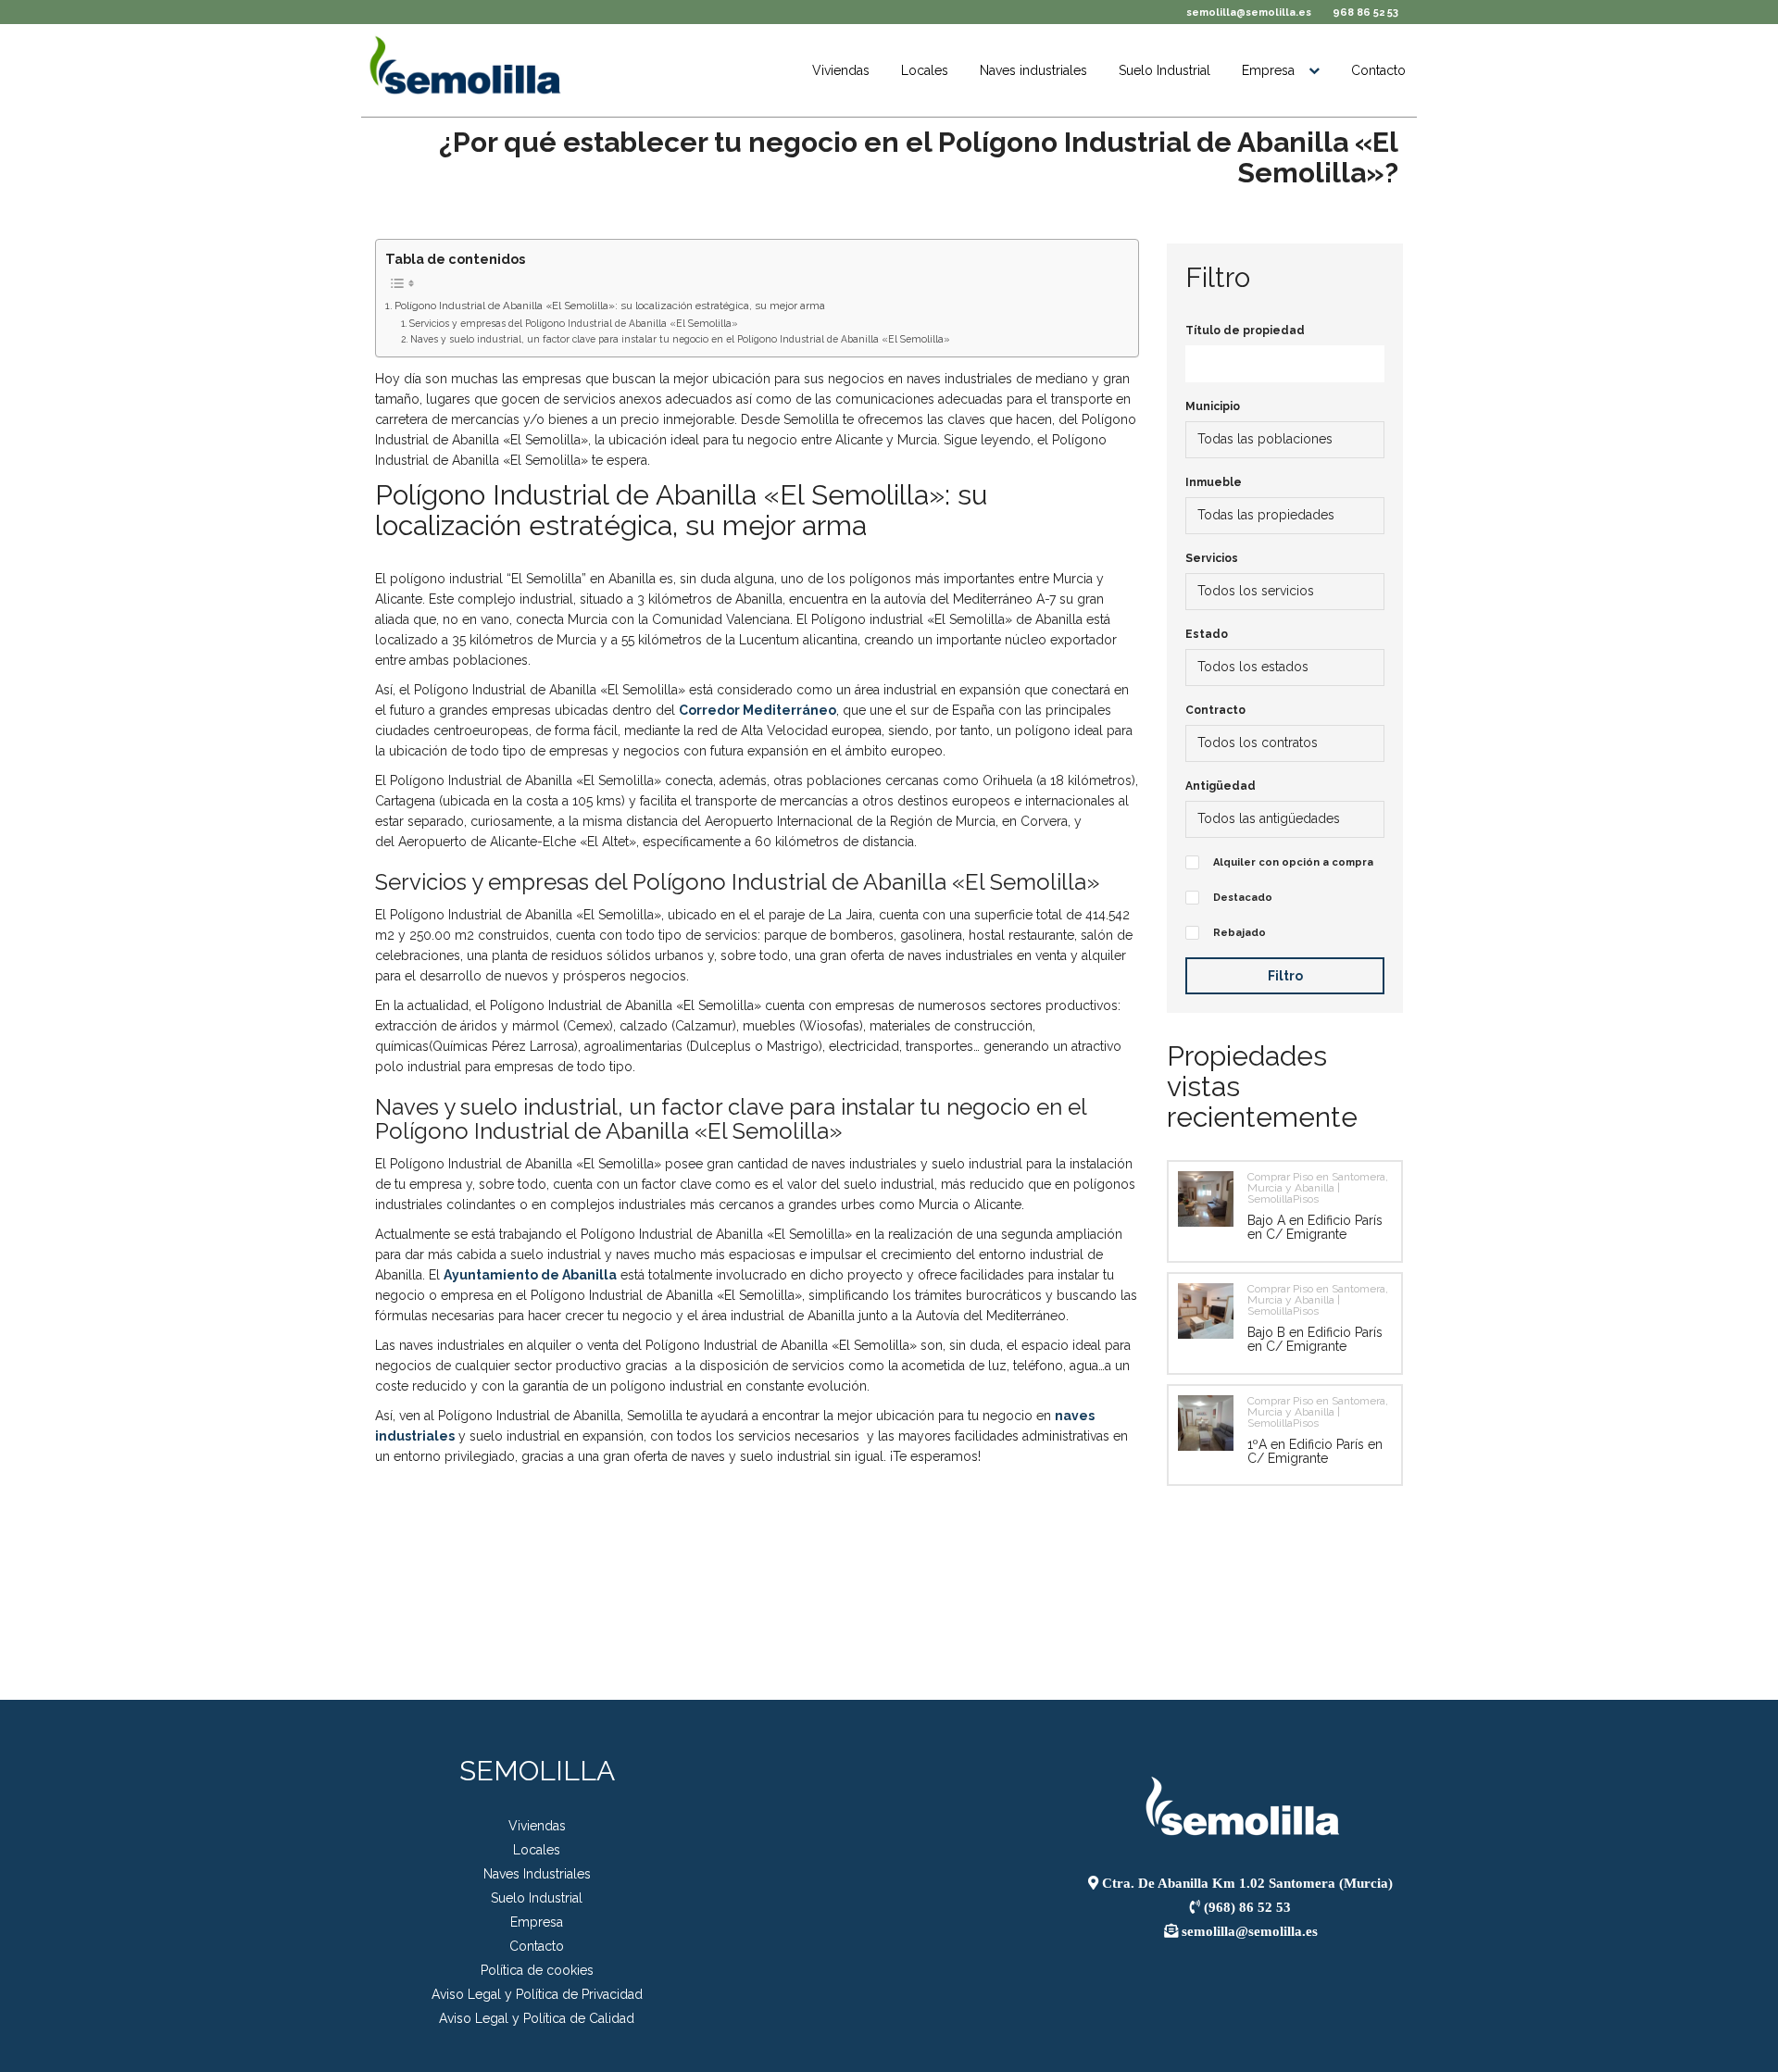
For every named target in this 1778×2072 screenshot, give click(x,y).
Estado (1207, 634)
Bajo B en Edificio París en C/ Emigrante (1315, 1339)
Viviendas (841, 70)
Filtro (1285, 976)
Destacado (1243, 898)
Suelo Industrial (1164, 70)
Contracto (1215, 710)
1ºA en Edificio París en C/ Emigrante (1315, 1451)
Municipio (1213, 406)
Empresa (1268, 70)
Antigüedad (1221, 786)
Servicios (1212, 558)
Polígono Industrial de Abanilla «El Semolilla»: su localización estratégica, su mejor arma (610, 306)
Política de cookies (537, 1970)
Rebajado (1240, 933)
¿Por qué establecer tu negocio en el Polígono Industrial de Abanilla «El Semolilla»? (919, 157)
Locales (925, 70)
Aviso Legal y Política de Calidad (537, 2018)
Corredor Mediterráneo (758, 710)
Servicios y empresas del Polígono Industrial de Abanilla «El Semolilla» (574, 323)
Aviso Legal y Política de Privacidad (537, 1994)
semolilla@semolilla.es (1249, 12)
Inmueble (1214, 482)
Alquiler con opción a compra (1293, 862)
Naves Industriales (537, 1874)
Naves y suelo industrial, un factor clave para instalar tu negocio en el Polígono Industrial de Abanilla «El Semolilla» (680, 339)
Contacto (1378, 70)
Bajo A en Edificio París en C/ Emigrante (1315, 1227)
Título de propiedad (1245, 331)
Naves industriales (1033, 70)
